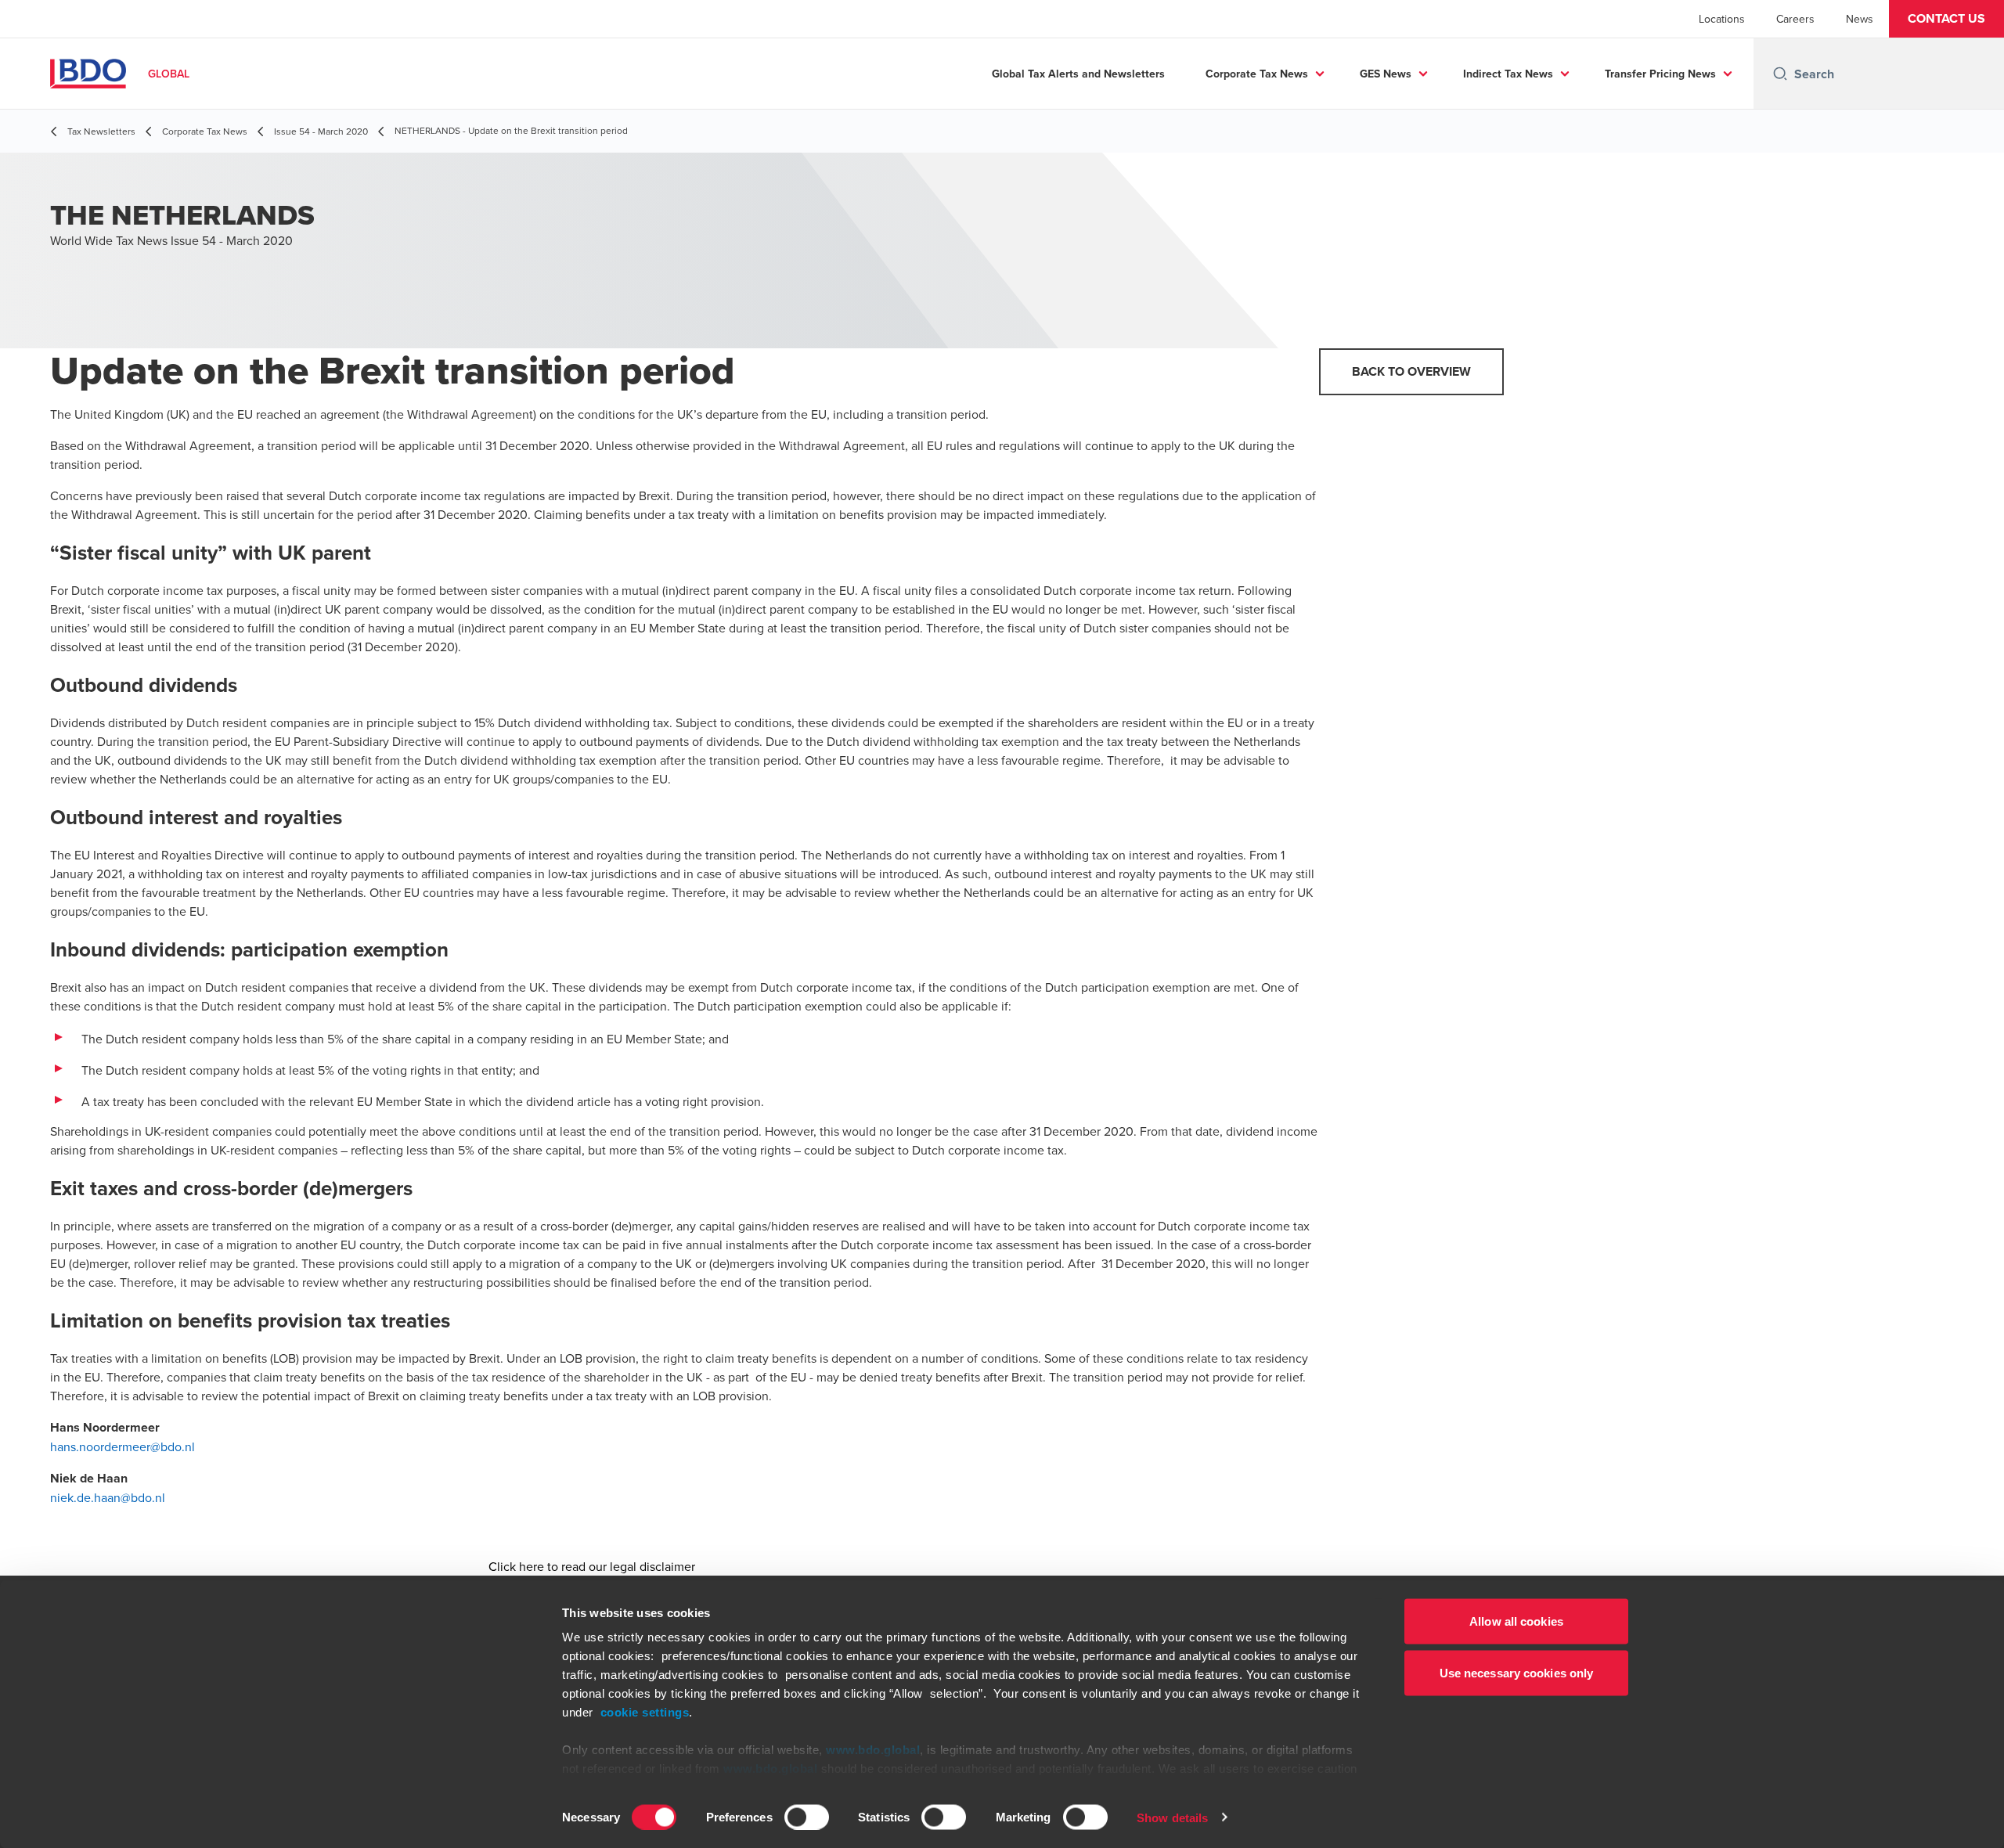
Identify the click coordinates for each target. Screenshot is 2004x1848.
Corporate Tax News (1257, 74)
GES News (1386, 74)
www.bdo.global (873, 1750)
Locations (1722, 19)
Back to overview (1411, 371)
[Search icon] (1780, 74)
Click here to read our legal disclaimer (592, 1566)
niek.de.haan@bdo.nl (108, 1497)
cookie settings (645, 1712)
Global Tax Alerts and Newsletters (1078, 74)
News (1860, 19)
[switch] (807, 1817)
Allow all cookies (1516, 1621)
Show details (1172, 1817)
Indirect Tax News (1508, 74)
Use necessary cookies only (1517, 1672)
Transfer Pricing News (1660, 74)
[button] (1946, 19)
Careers (1795, 19)
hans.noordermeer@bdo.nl (123, 1446)
